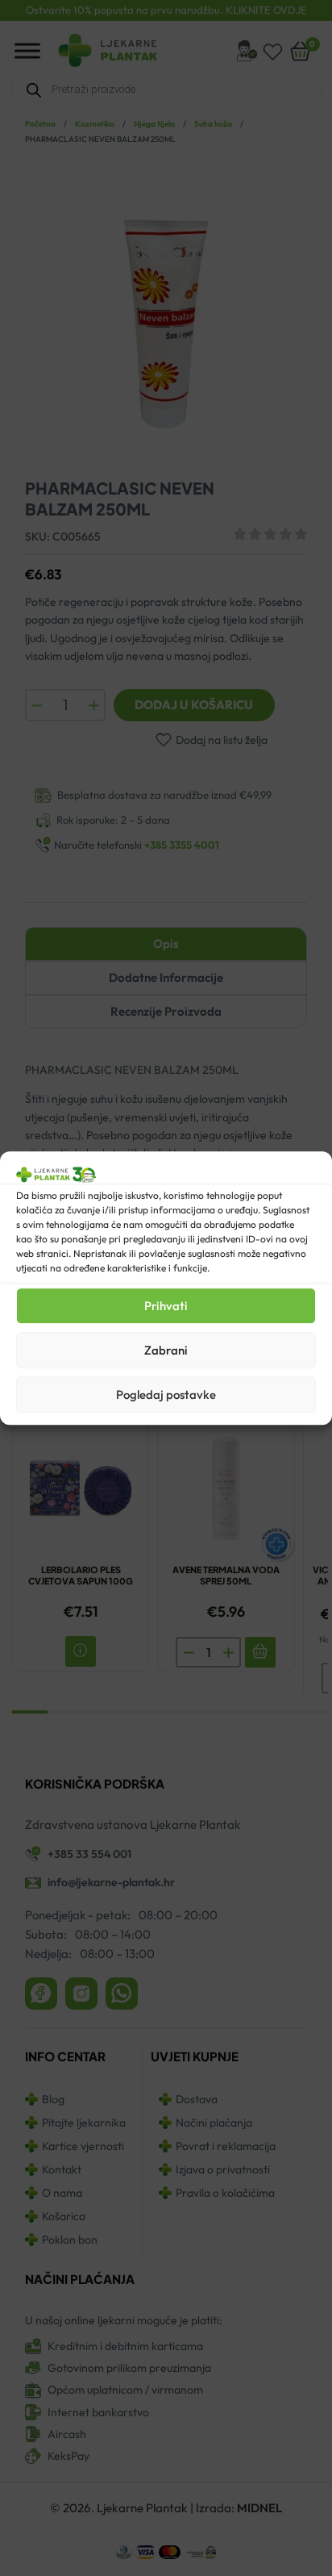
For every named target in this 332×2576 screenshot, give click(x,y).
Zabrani (166, 1350)
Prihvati (166, 1306)
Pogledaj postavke (166, 1394)
